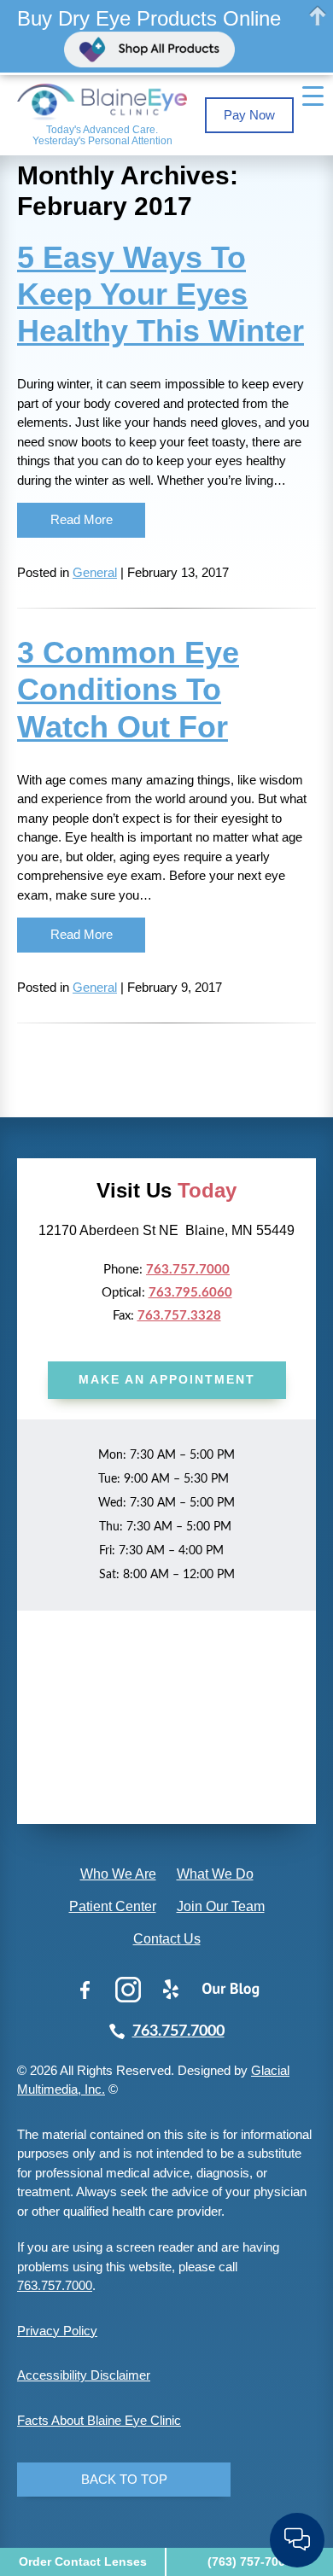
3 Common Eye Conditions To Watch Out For (128, 689)
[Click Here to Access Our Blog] (231, 1990)
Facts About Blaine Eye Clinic (99, 2420)
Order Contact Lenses (83, 2561)
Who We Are (118, 1874)
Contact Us (167, 1939)
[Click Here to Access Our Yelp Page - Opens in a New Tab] (171, 1990)
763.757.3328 (179, 1316)
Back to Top (124, 2479)
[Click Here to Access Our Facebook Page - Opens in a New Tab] (85, 1990)
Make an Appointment (167, 1379)
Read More (82, 519)
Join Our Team (221, 1906)
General (95, 572)
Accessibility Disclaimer (84, 2375)
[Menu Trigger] (313, 96)
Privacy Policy (57, 2331)
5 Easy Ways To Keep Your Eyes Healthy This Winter (161, 294)
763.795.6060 (190, 1293)
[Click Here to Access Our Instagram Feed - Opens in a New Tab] (128, 1990)
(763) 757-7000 (250, 2561)
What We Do (215, 1874)
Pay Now (249, 115)
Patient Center (113, 1906)
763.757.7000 (188, 1270)
